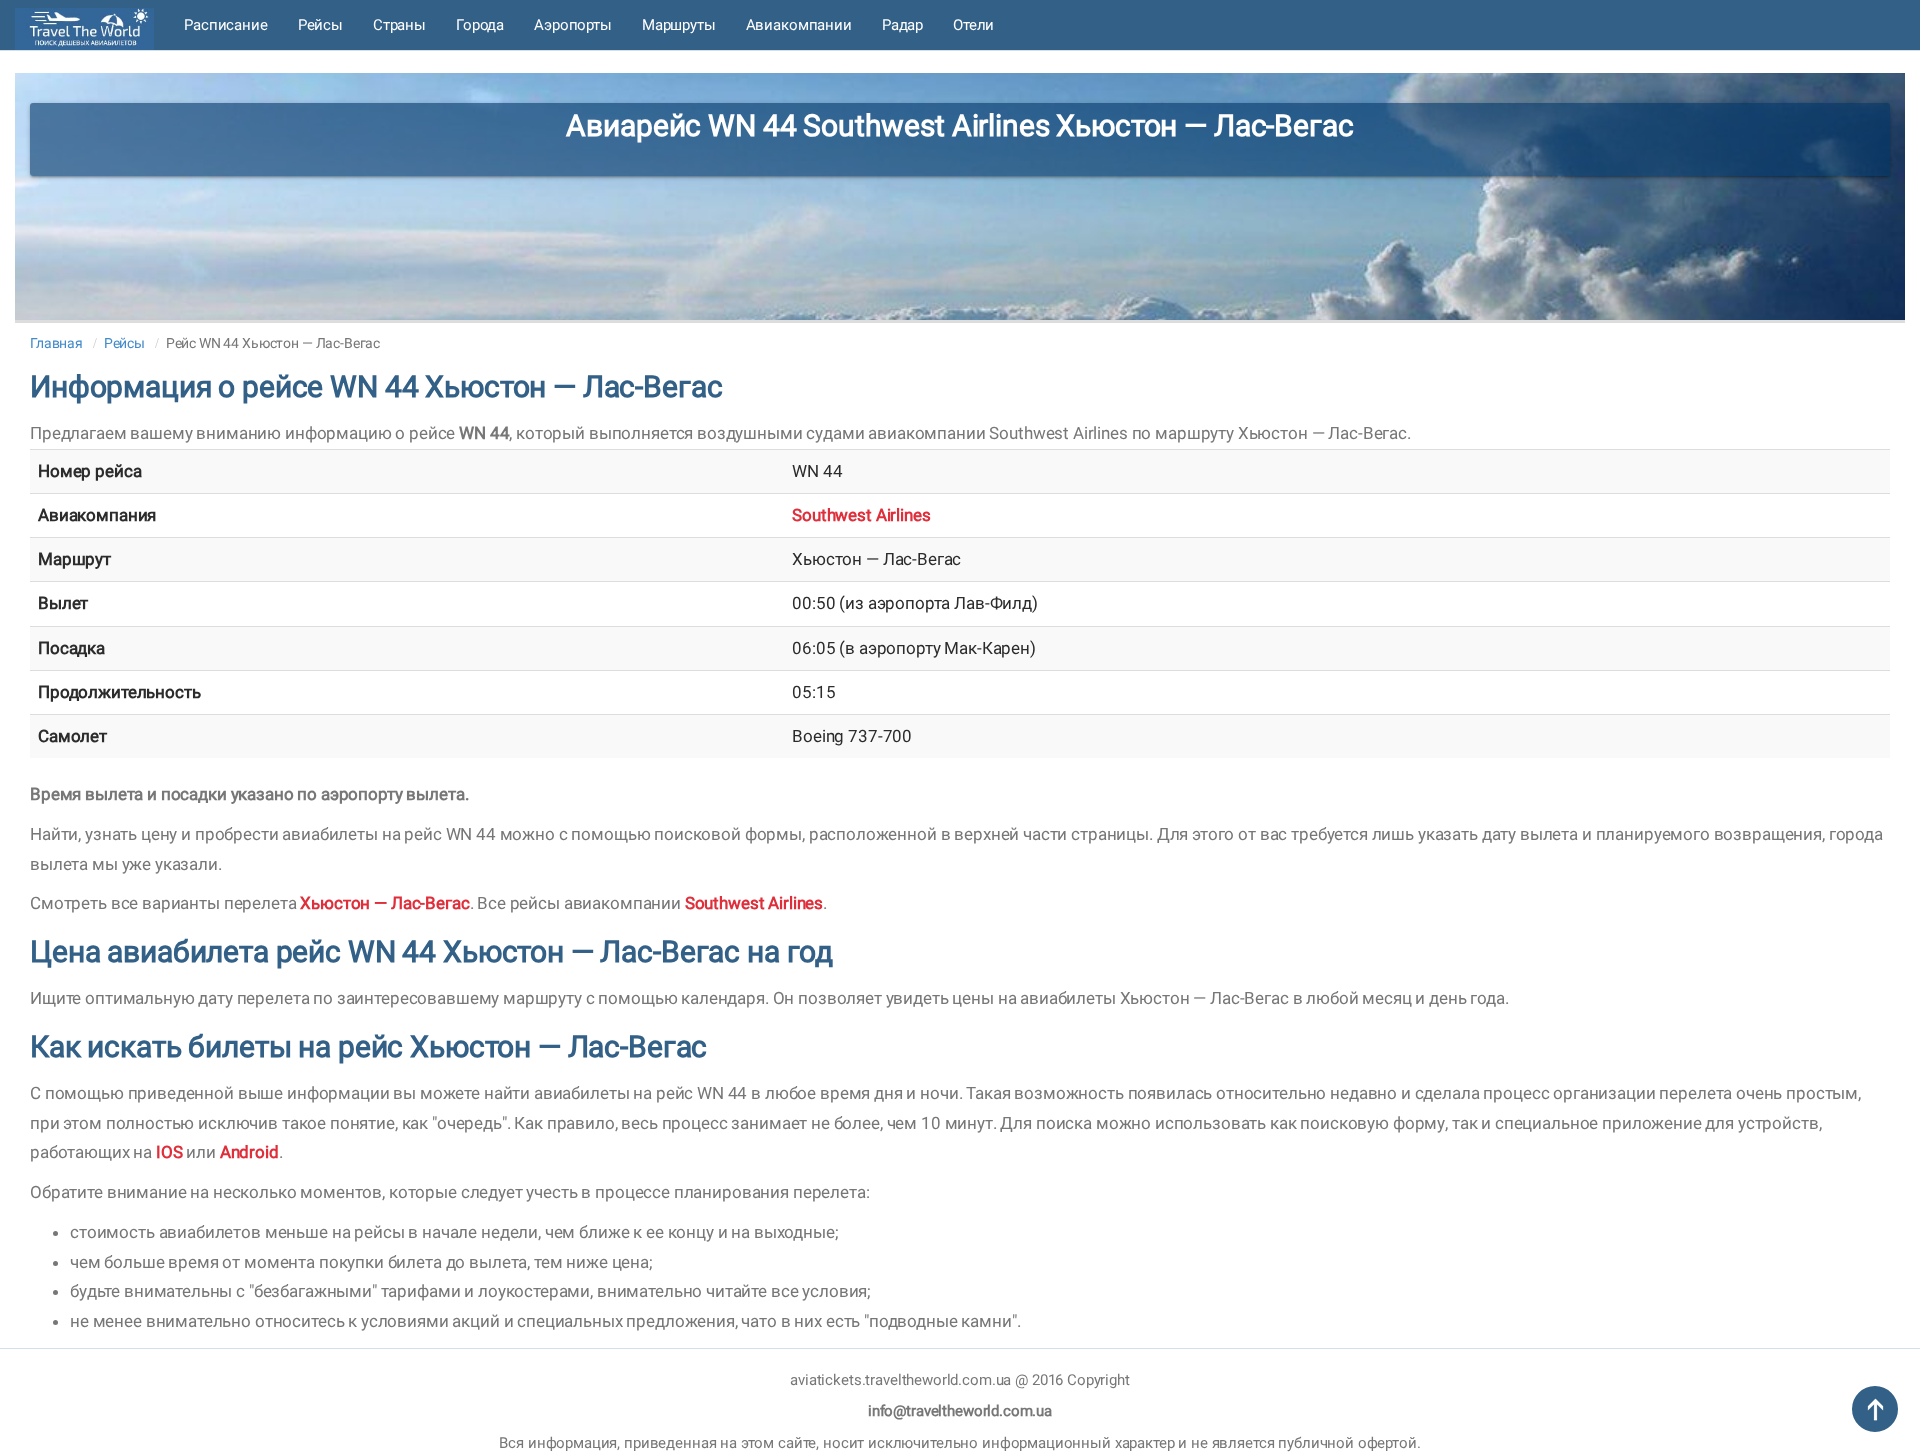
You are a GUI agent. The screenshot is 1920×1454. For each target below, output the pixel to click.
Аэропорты (573, 25)
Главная (56, 343)
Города (480, 25)
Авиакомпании (799, 25)
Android (249, 1152)
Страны (399, 25)
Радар (902, 25)
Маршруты (679, 25)
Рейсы (320, 25)
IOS (169, 1152)
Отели (973, 25)
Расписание (226, 25)
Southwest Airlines (861, 515)
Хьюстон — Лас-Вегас (384, 903)
